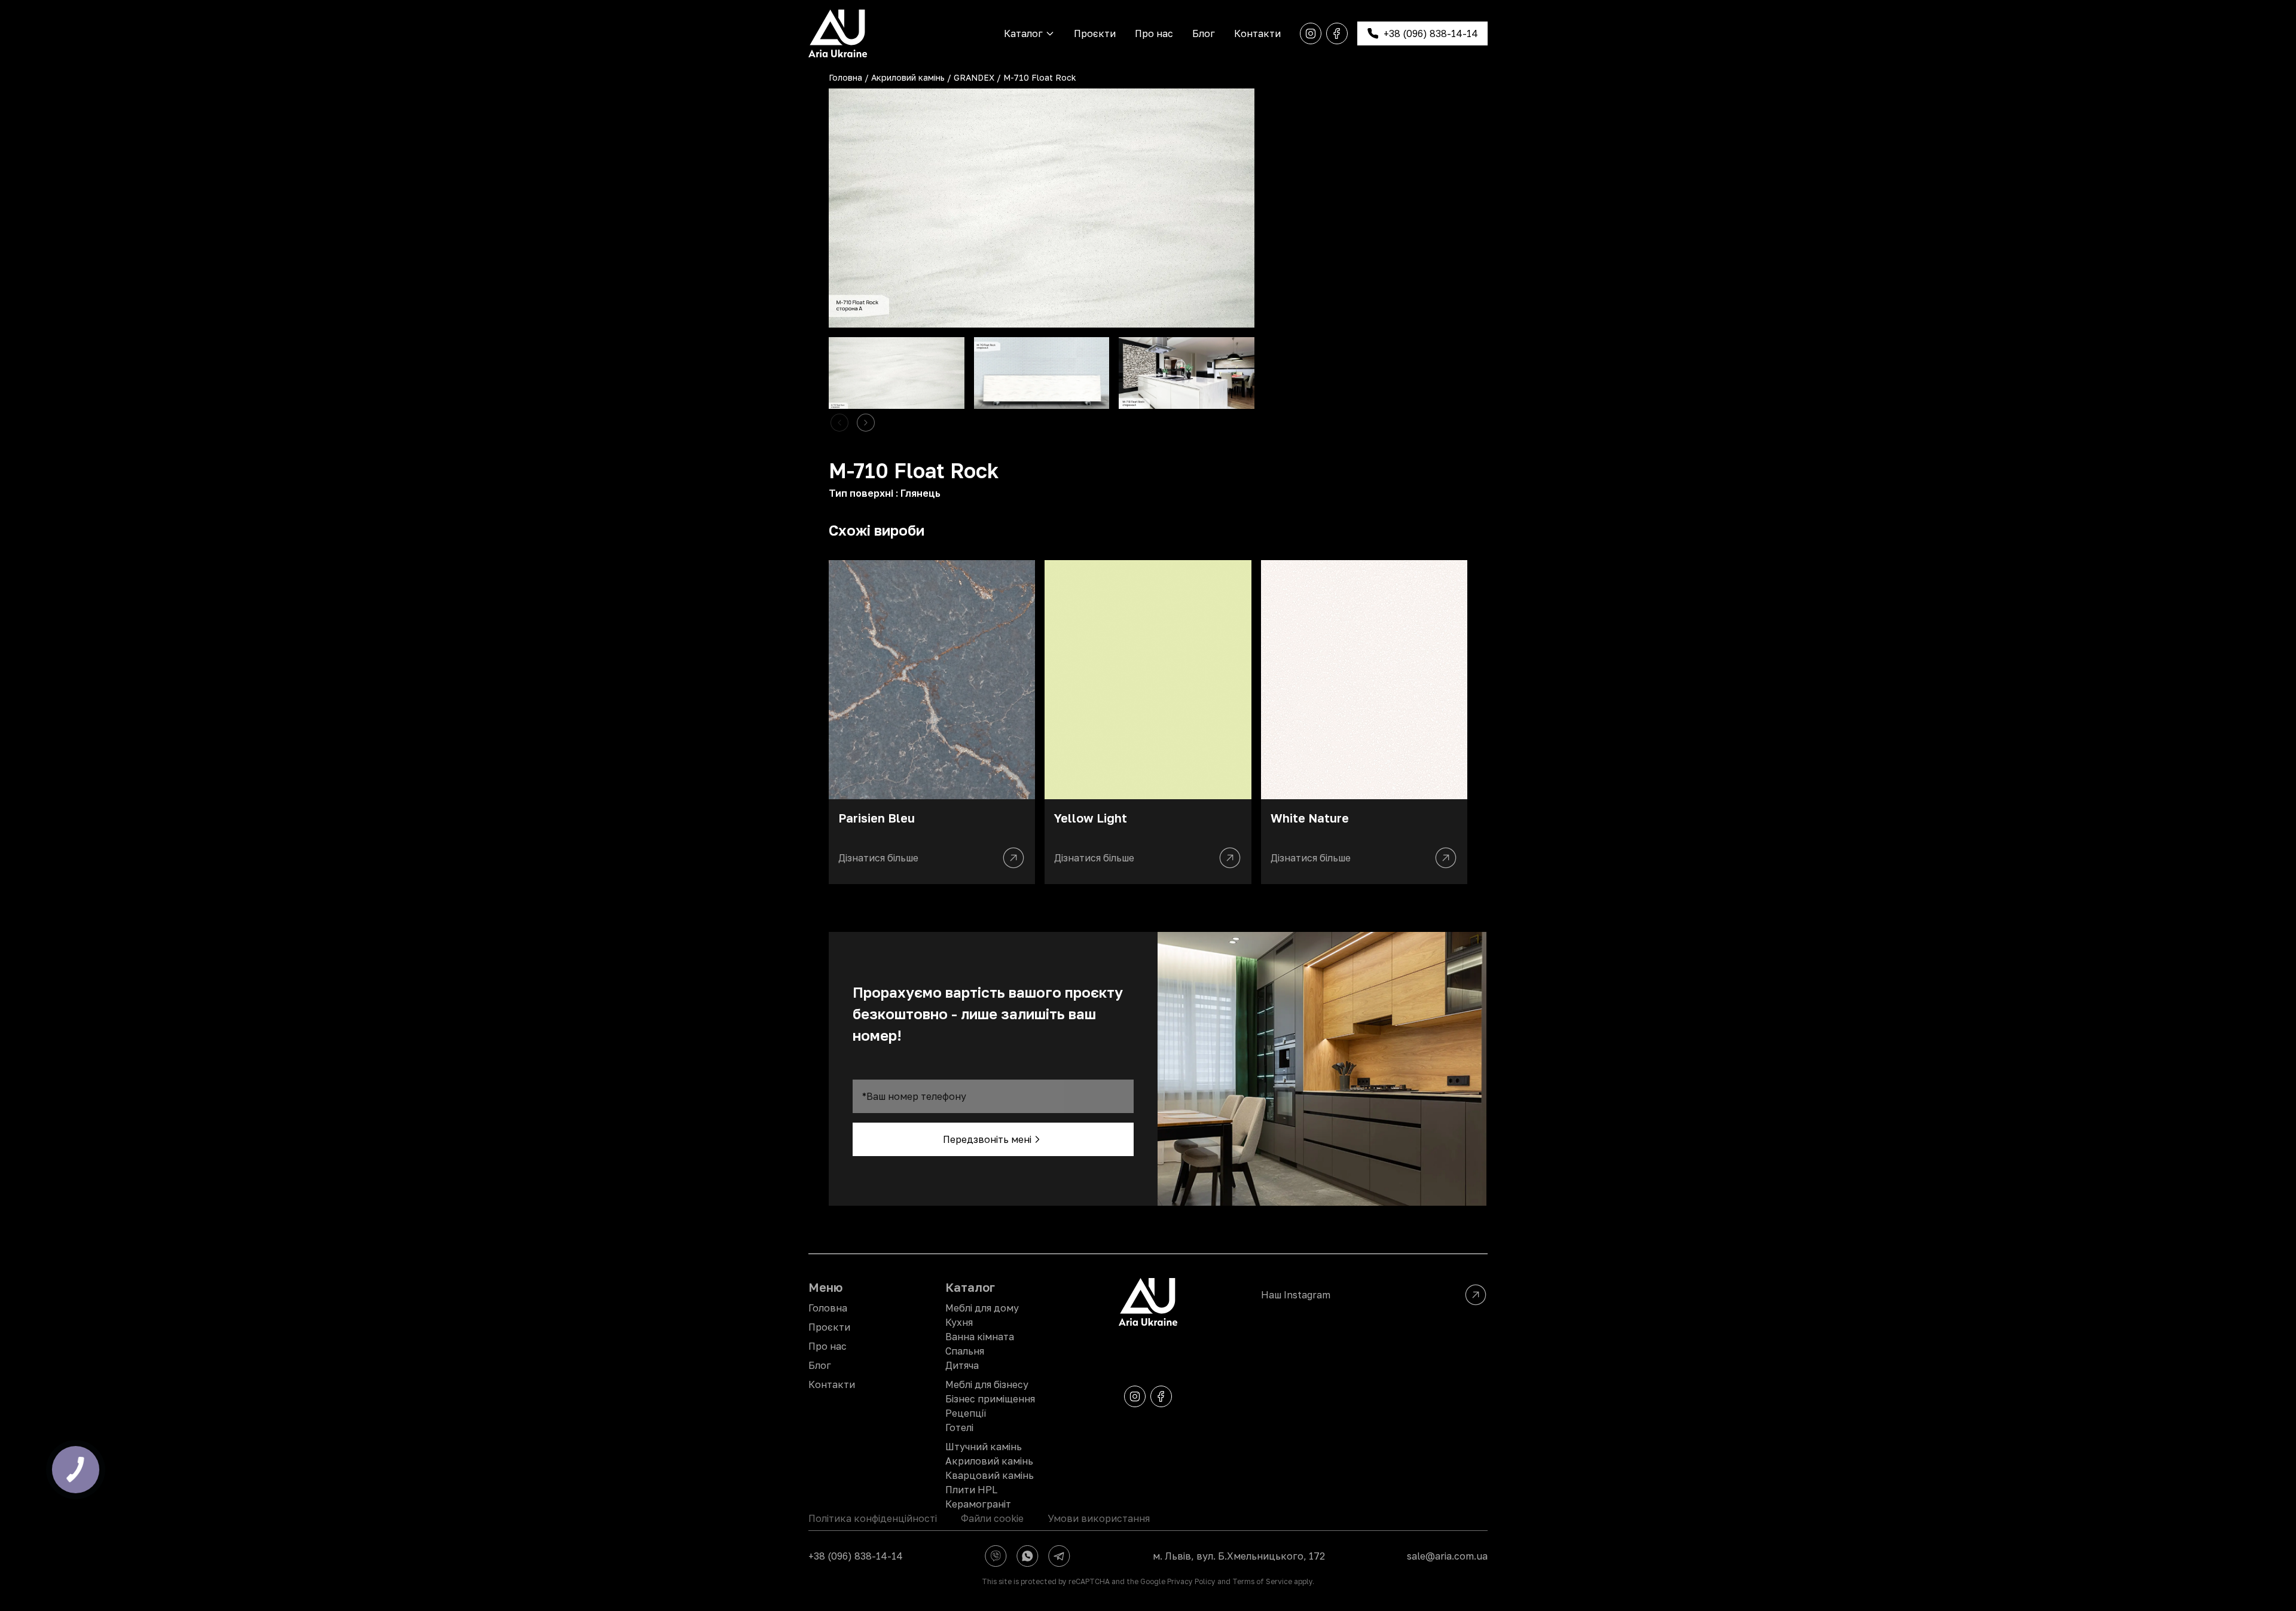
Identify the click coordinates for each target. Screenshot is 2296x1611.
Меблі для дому (982, 1308)
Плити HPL (971, 1490)
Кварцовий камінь (990, 1475)
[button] (866, 423)
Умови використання (1099, 1518)
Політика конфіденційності (873, 1518)
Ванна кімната (980, 1337)
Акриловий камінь (908, 77)
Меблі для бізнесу (987, 1384)
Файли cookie (992, 1518)
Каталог (1023, 33)
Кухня (959, 1322)
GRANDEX (974, 77)
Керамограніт (978, 1504)
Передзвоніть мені (987, 1139)
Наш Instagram (1296, 1295)
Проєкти (1095, 33)
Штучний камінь (984, 1447)
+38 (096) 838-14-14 (856, 1556)
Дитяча (962, 1365)
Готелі (959, 1427)
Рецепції (966, 1413)
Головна (845, 77)
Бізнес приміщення (990, 1399)
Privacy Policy (1191, 1581)
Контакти (1257, 33)
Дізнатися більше (878, 858)
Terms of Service (1262, 1581)
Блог (1204, 33)
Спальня (965, 1351)
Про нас (1154, 33)
